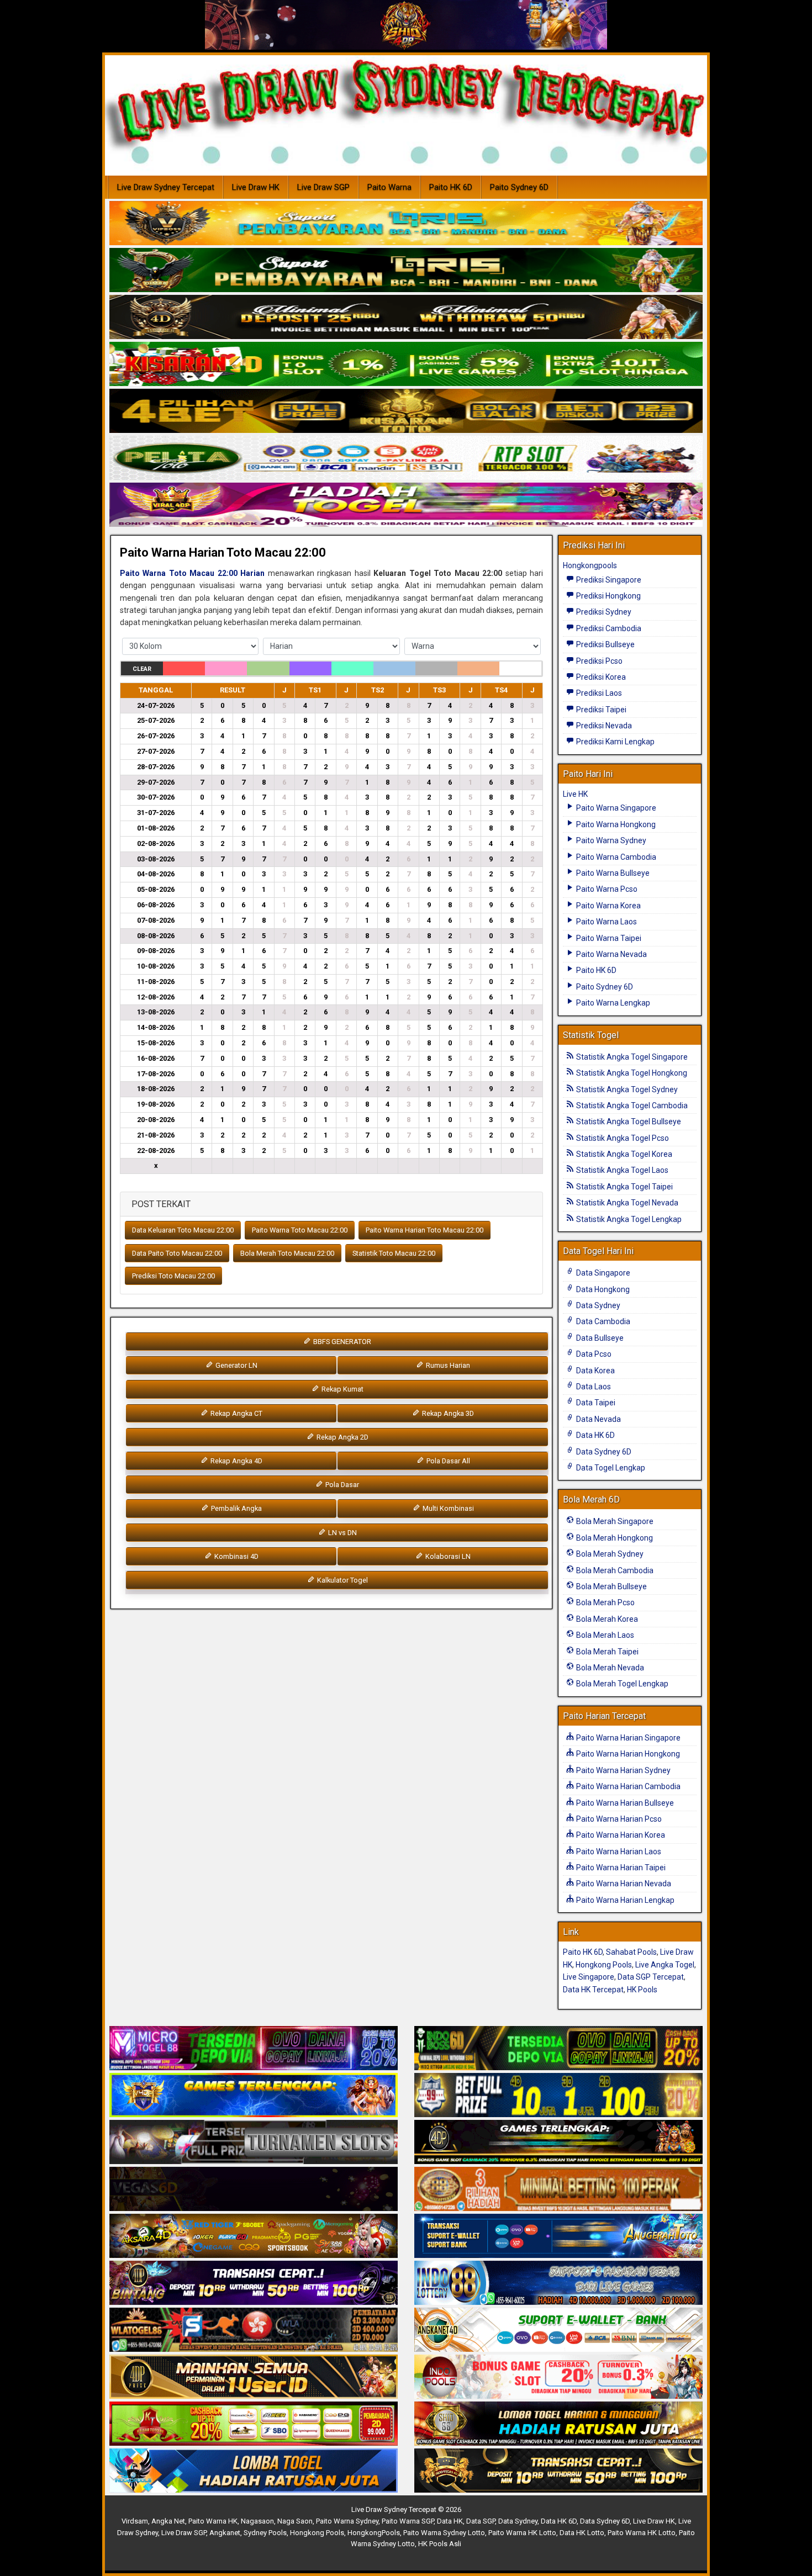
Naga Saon (295, 2521)
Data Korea (595, 1371)
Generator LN (236, 1365)
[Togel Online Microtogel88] (254, 2049)
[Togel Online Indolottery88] (558, 2283)
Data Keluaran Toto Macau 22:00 (183, 1230)
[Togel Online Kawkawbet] (254, 2143)
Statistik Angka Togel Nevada (626, 1203)
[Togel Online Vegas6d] (254, 2189)
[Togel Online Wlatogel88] (254, 2330)
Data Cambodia (602, 1321)
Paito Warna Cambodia (615, 857)
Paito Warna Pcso (606, 889)
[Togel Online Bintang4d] (254, 2283)
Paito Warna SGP (408, 2521)
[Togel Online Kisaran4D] (406, 364)
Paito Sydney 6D (519, 187)
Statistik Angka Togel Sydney (626, 1089)
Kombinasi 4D (236, 1556)
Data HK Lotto (582, 2533)
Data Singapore (602, 1273)
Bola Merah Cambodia (614, 1570)
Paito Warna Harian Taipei (620, 1868)
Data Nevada (598, 1419)
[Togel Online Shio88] (558, 2424)
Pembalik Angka (236, 1508)
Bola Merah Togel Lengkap (621, 1684)
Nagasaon (257, 2521)
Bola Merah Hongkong (614, 1538)
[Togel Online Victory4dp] (254, 2096)
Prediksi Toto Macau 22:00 (173, 1276)
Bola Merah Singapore (614, 1521)
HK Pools (642, 1990)
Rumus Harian (447, 1365)
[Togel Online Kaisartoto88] (254, 2424)
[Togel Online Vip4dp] (558, 2143)
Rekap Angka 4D (236, 1461)
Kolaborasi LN (447, 1556)
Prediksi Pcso (599, 661)
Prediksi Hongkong (608, 596)
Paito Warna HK (213, 2521)
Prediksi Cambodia (608, 628)
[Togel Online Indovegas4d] (558, 2471)
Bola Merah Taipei (607, 1652)
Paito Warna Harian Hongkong (627, 1754)
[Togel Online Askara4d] (254, 2236)
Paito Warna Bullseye (612, 873)
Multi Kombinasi (447, 1508)
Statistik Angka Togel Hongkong (631, 1073)
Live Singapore (589, 1977)
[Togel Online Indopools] (558, 2377)
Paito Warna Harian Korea (620, 1835)
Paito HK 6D (451, 187)
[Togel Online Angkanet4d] (558, 2330)
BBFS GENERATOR (341, 1342)
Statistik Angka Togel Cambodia (631, 1105)
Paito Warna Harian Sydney (623, 1770)
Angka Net (168, 2521)
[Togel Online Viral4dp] (406, 505)
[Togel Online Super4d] (406, 318)
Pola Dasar (341, 1485)
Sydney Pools (265, 2533)
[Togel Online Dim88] (406, 271)
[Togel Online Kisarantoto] (406, 411)
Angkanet (225, 2533)
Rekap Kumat (342, 1389)
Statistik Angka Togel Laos (621, 1170)
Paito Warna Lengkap (612, 1003)
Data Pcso (593, 1354)
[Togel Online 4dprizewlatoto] (254, 2377)
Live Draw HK (256, 187)
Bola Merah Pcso (605, 1602)
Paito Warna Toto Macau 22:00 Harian (192, 573)
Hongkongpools (590, 565)
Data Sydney (597, 1305)
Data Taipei (595, 1403)
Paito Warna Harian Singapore (628, 1738)
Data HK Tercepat (593, 1990)
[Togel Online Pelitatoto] (406, 458)
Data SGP (481, 2521)
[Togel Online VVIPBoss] (406, 224)
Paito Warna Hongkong (615, 824)
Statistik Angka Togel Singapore (631, 1057)
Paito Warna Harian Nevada (623, 1884)
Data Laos (593, 1387)
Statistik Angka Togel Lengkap (628, 1219)
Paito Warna (389, 187)
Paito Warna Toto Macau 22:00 (300, 1230)
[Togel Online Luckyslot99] (558, 2096)
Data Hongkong (602, 1289)
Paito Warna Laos (606, 922)
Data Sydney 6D (603, 1452)
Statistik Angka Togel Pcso (622, 1138)
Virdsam (135, 2521)
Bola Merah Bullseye (611, 1586)
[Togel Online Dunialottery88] (558, 2189)
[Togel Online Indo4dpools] (254, 2471)
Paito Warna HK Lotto (522, 2533)
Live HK (575, 794)
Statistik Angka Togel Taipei (624, 1187)
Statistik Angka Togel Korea (623, 1154)
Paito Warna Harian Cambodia (628, 1786)
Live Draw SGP (323, 187)
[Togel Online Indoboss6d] (558, 2049)
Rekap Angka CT (236, 1413)
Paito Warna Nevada (611, 954)
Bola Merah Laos (604, 1635)
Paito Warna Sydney (610, 840)
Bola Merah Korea (606, 1619)
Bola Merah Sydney (609, 1554)
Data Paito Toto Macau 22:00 (177, 1253)
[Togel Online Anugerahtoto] (558, 2236)
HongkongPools (374, 2533)
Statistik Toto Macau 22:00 (394, 1253)
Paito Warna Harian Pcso (618, 1819)
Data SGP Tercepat (651, 1977)
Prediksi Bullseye (605, 644)
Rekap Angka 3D (447, 1413)
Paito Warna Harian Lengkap (624, 1900)
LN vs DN (342, 1533)
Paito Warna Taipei (608, 938)
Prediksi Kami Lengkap (615, 742)
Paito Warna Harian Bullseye (624, 1803)
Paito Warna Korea (608, 906)
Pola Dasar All (447, 1461)
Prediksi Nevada (603, 726)
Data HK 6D (595, 1435)
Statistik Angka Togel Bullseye (628, 1122)
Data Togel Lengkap (610, 1468)
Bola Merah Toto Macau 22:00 (287, 1253)
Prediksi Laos (598, 693)
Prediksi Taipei (600, 710)
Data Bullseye (599, 1338)
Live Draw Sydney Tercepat (166, 187)
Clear (142, 669)
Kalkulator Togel (342, 1580)
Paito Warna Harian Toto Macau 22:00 (223, 552)
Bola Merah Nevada (609, 1668)
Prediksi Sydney (603, 612)
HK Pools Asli (440, 2544)
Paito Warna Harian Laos (618, 1852)
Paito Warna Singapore (615, 808)
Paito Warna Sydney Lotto (444, 2533)
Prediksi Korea (600, 677)
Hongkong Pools (604, 1965)
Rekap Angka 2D (342, 1437)
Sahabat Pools (631, 1952)
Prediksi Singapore (608, 580)
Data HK (450, 2521)
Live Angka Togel (665, 1965)
